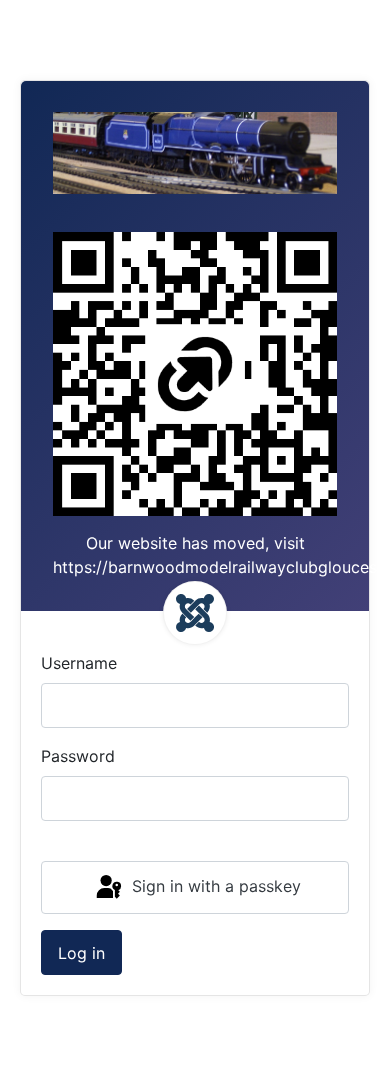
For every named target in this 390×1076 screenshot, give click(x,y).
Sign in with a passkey (214, 886)
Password (78, 756)
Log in (81, 953)
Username (79, 663)
